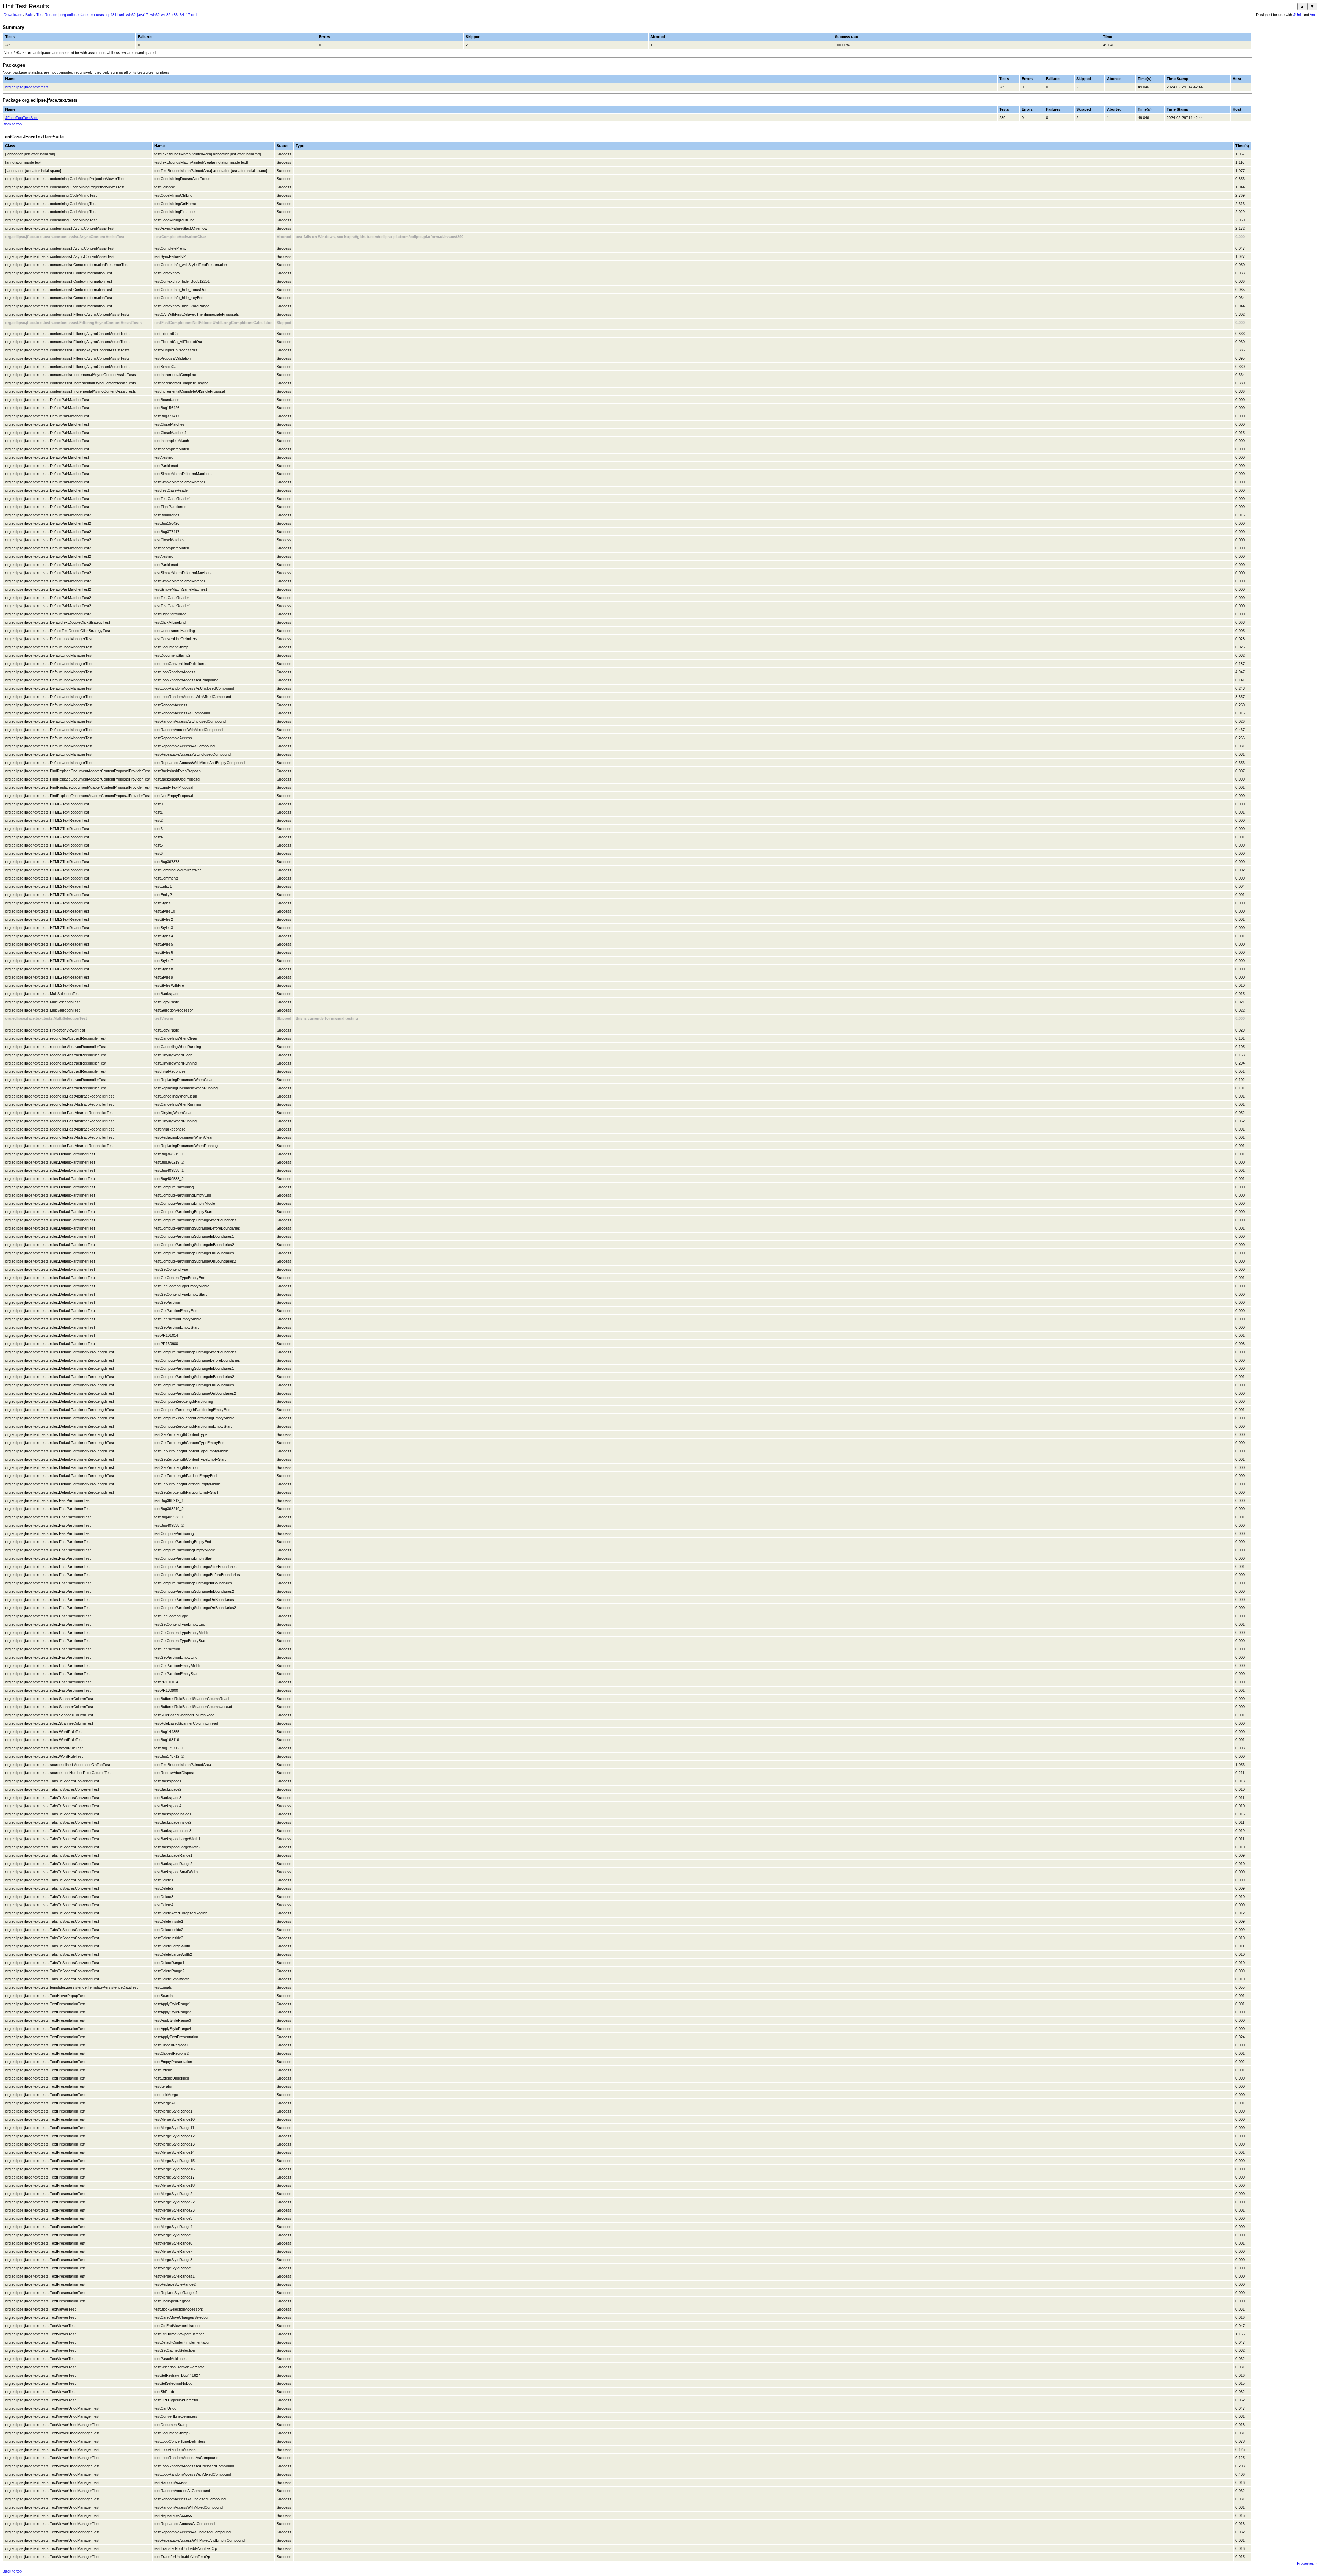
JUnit (1297, 15)
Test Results (47, 15)
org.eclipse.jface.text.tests (27, 87)
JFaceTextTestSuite (22, 118)
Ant (1312, 15)
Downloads (13, 15)
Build (29, 15)
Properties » (1307, 2563)
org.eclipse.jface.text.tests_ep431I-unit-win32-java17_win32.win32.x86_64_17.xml (129, 15)
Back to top (12, 124)
